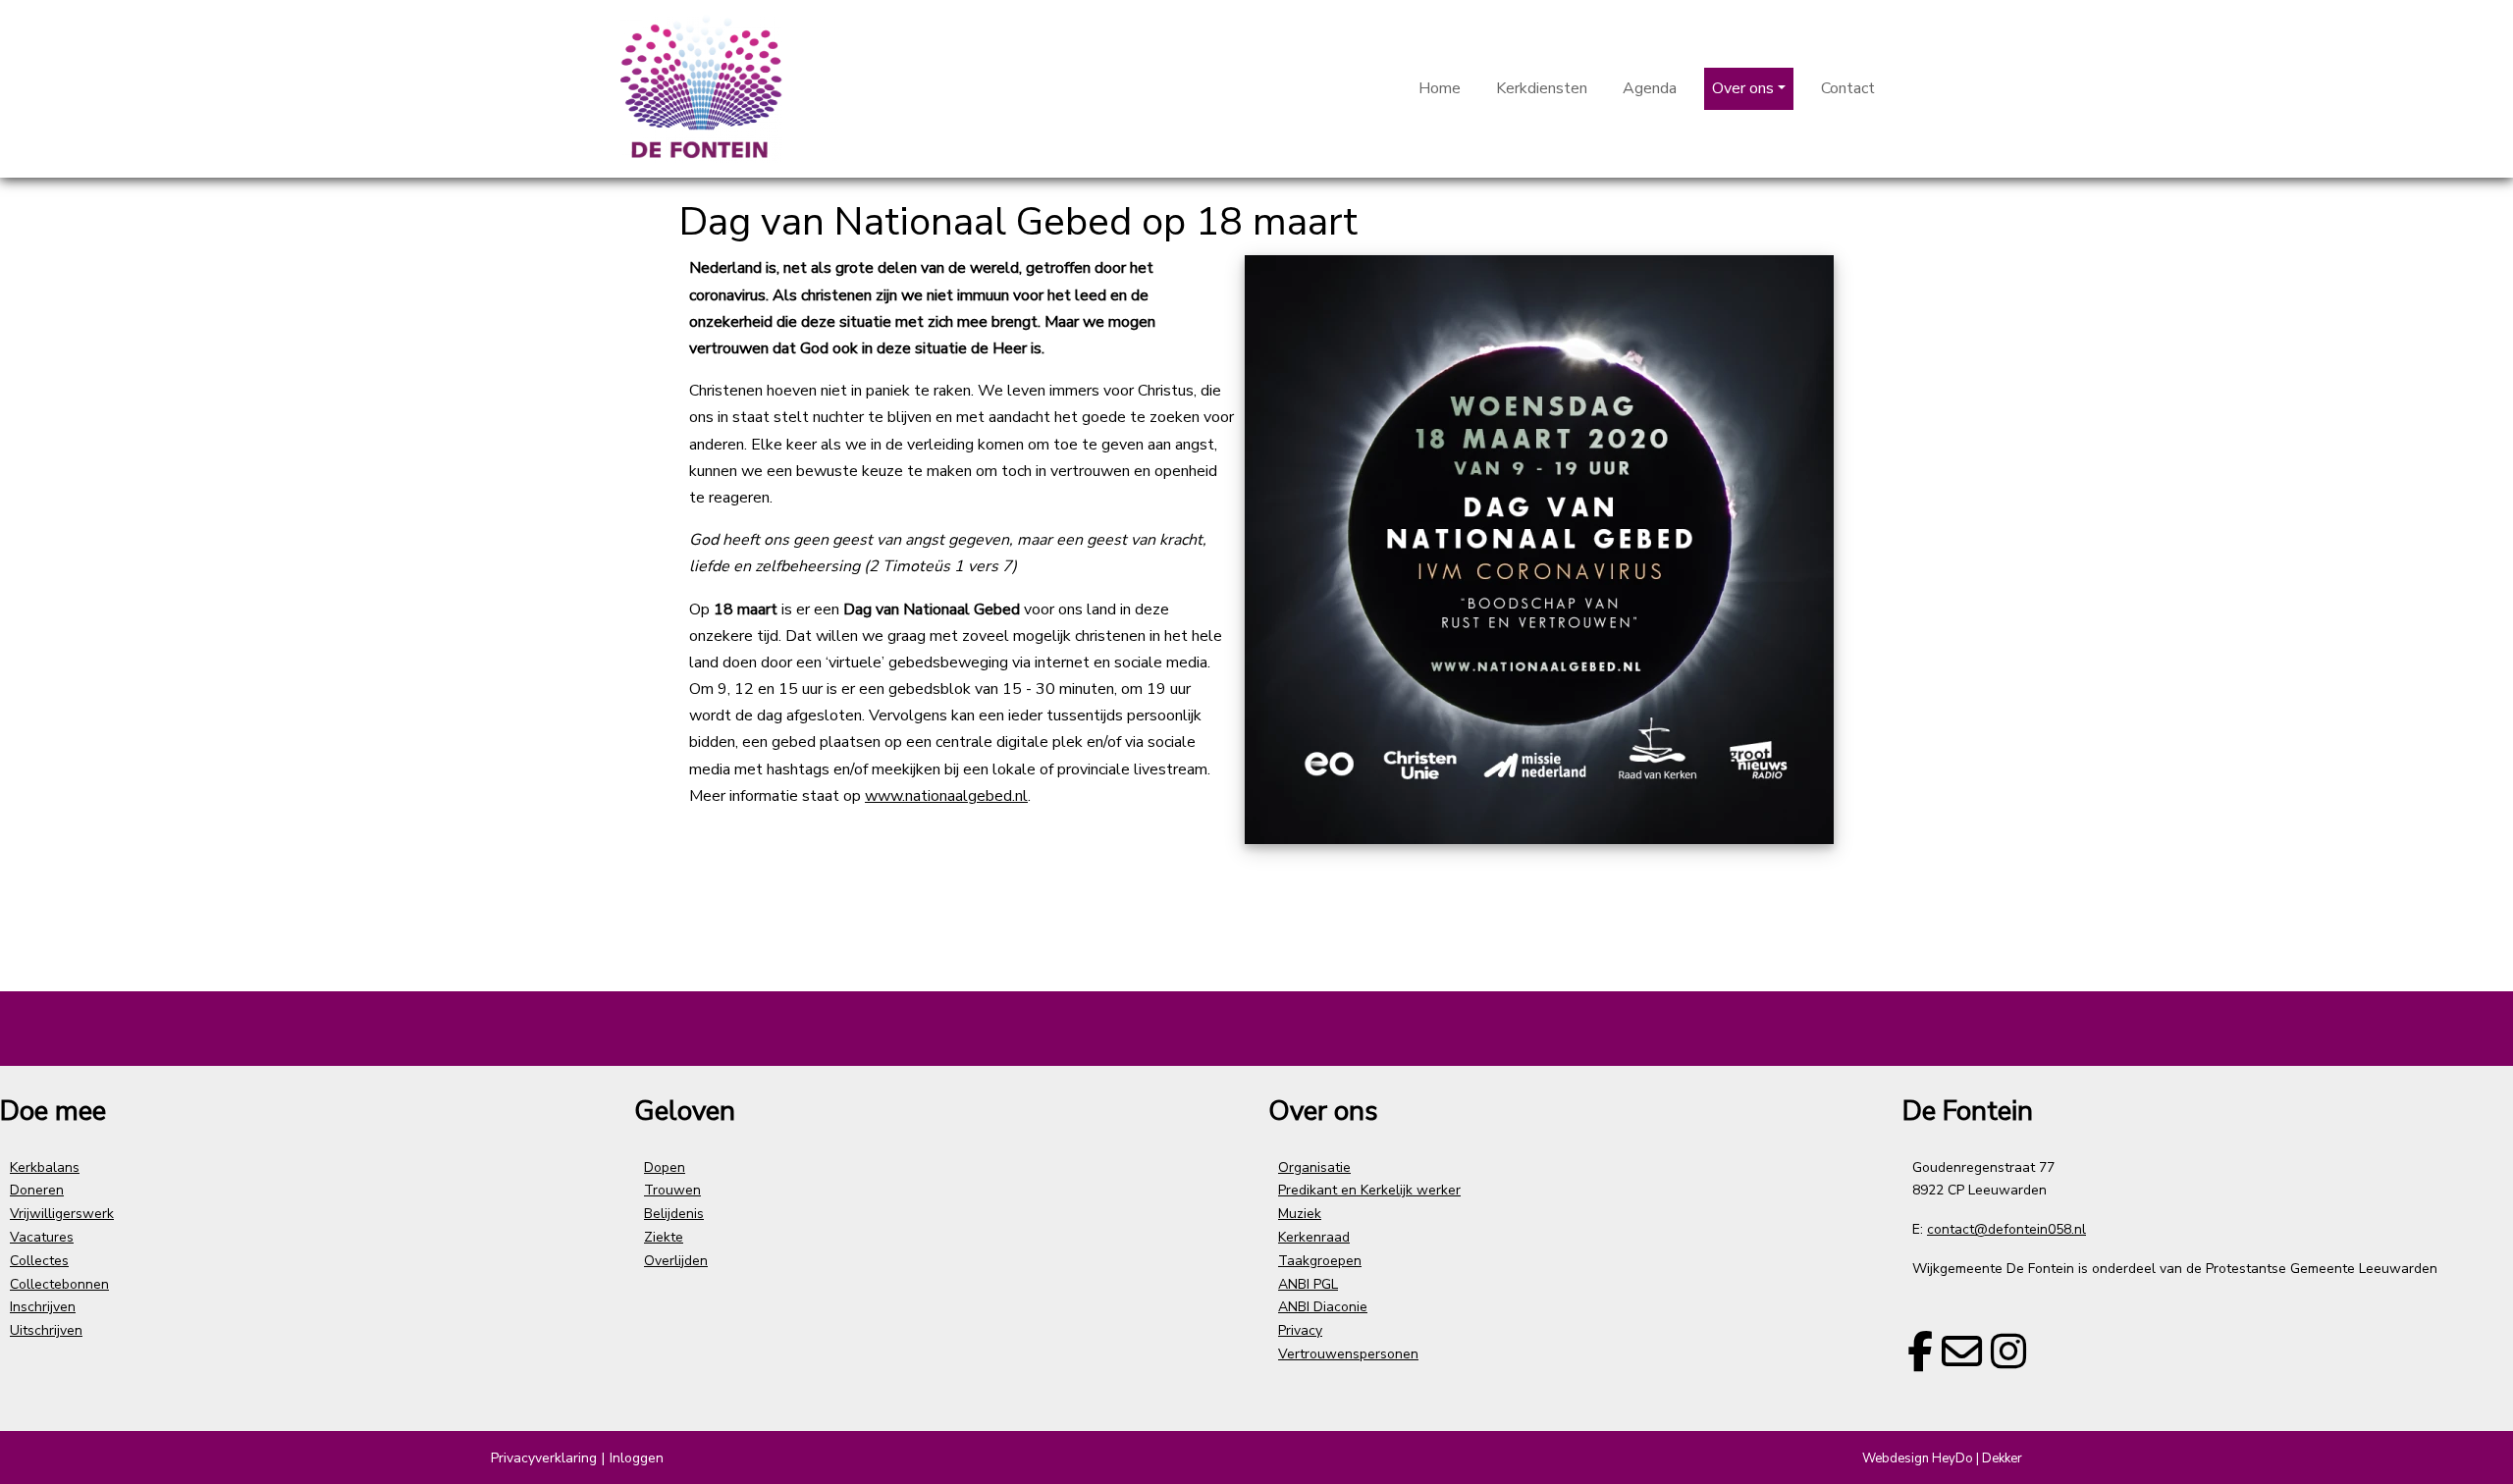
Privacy (1300, 1330)
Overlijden (676, 1261)
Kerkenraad (1314, 1237)
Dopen (665, 1167)
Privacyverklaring (544, 1458)
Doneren (37, 1190)
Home (1440, 88)
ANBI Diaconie (1323, 1307)
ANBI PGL (1308, 1284)
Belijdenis (674, 1214)
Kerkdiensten (1542, 88)
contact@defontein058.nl (2006, 1229)
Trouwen (672, 1190)
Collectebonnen (59, 1284)
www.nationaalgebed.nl (946, 796)
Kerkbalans (45, 1167)
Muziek (1300, 1214)
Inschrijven (43, 1307)
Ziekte (664, 1237)
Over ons (1743, 88)
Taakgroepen (1320, 1261)
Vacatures (42, 1237)
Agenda (1650, 88)
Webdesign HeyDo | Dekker (1942, 1458)
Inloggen (637, 1458)
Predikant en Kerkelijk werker (1369, 1190)
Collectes (39, 1261)
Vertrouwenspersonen (1348, 1354)
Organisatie (1314, 1167)
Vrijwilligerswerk (62, 1214)
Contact (1848, 88)
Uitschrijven (46, 1330)
